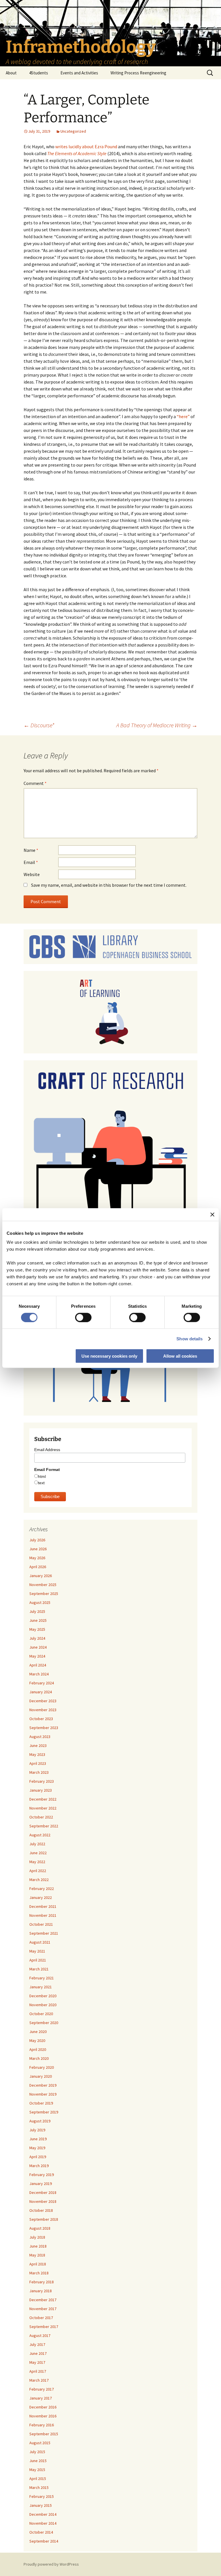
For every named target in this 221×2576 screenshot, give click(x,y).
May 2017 (37, 2362)
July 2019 (37, 2130)
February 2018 (42, 2282)
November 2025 (43, 1585)
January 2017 (41, 2398)
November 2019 (43, 2094)
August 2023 (40, 1737)
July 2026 (37, 1540)
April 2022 (38, 1871)
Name (31, 850)
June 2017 (38, 2353)
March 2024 (39, 1674)
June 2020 (38, 2032)
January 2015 (41, 2505)
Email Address (47, 1450)
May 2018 (37, 2255)
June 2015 (38, 2461)
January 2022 (41, 1897)
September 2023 (44, 1728)
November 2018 (43, 2201)
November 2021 (43, 1915)
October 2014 (41, 2532)
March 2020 (39, 2058)
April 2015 (38, 2479)
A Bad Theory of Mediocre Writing (157, 725)
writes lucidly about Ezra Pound (86, 146)
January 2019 (41, 2184)
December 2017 (43, 2300)
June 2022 (38, 1853)
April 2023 (38, 1763)
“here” (183, 416)
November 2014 (43, 2523)
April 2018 (38, 2264)
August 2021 (40, 1942)
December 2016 (43, 2407)
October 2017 (41, 2318)
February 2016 (42, 2425)
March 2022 (39, 1880)
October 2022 (41, 1817)
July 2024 (37, 1638)
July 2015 (37, 2452)
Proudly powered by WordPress (51, 2564)
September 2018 (44, 2219)
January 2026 (41, 1576)
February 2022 (42, 1889)
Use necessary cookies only (109, 1356)
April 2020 (38, 2049)
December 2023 (43, 1701)
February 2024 (42, 1683)
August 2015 (40, 2443)
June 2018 (38, 2246)
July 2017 (37, 2344)
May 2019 (37, 2148)
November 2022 (43, 1808)
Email (31, 862)
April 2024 (38, 1665)
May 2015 (37, 2470)
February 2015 (42, 2496)
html (42, 1476)
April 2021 (38, 1960)
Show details (189, 1338)
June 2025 (38, 1620)
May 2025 (37, 1629)
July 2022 (37, 1844)
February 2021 (42, 1978)
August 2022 (40, 1835)
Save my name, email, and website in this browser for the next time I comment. (109, 885)
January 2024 (41, 1692)
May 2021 (37, 1951)
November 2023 (43, 1710)
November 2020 (43, 2005)
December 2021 (43, 1906)
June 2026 (38, 1549)
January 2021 (41, 1987)
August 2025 (40, 1602)
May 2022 (37, 1862)
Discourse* (39, 725)
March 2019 (39, 2166)
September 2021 (44, 1933)
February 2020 (42, 2067)
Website (32, 874)
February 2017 (42, 2389)
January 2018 (41, 2291)
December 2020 (43, 1996)
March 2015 (39, 2487)
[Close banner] (212, 1214)
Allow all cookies (180, 1356)
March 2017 (39, 2380)
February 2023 (42, 1781)
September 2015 (44, 2434)
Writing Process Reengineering (138, 73)
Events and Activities (79, 73)
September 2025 (44, 1594)
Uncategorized (73, 131)
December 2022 (43, 1799)
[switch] (83, 1317)
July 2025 (37, 1611)
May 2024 (37, 1656)
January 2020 (41, 2076)
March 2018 (39, 2273)
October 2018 (41, 2210)
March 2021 (39, 1969)
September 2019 (44, 2112)
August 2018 (40, 2228)
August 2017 (40, 2336)
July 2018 (37, 2237)
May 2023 (37, 1754)
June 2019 (38, 2139)
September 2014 (44, 2541)
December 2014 (43, 2514)
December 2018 (43, 2192)
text (41, 1483)
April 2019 (38, 2157)
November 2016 (43, 2416)
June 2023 (38, 1745)
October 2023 (41, 1719)
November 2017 (43, 2309)
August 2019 (40, 2121)
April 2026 (38, 1567)
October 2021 (41, 1924)
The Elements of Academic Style (77, 153)
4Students (39, 73)
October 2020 (41, 2014)
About (11, 73)
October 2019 (41, 2103)
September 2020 (44, 2023)
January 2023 (41, 1790)
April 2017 (38, 2371)
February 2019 (42, 2175)
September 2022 (44, 1826)
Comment (35, 783)
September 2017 (44, 2327)
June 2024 (38, 1647)
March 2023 (39, 1772)
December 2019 (43, 2085)
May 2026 (37, 1558)
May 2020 (37, 2040)
